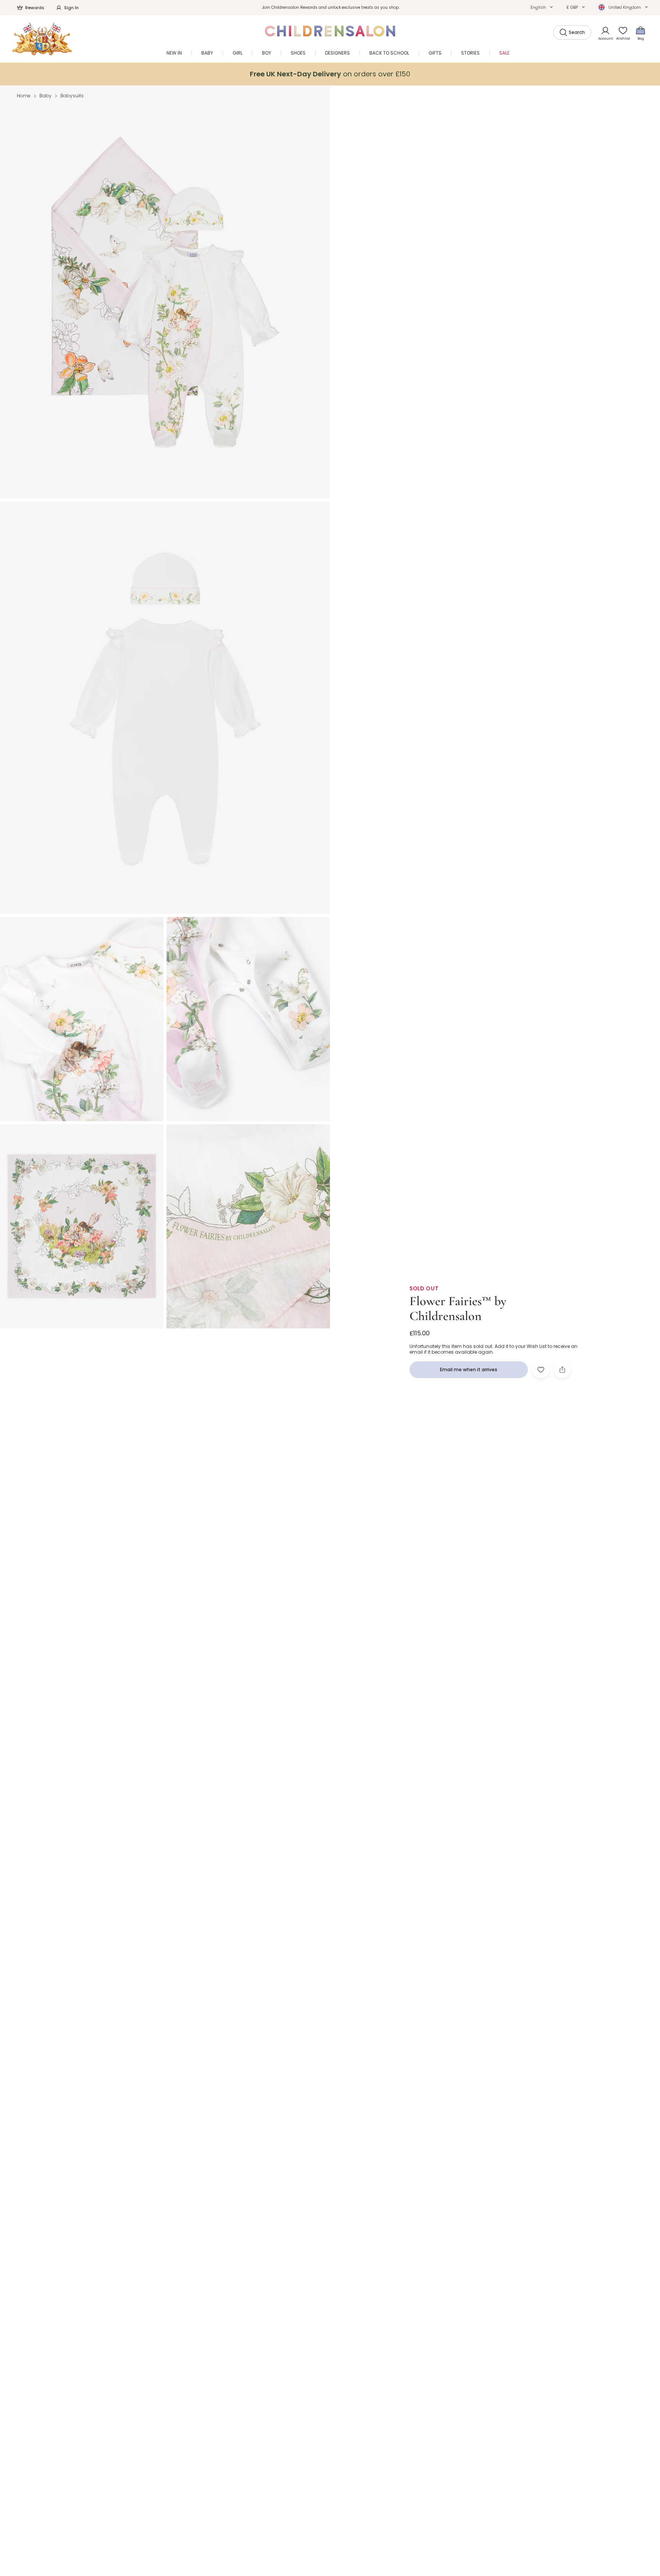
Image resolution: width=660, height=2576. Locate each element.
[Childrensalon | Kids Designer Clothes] (42, 39)
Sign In (71, 8)
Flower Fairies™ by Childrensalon (458, 1308)
